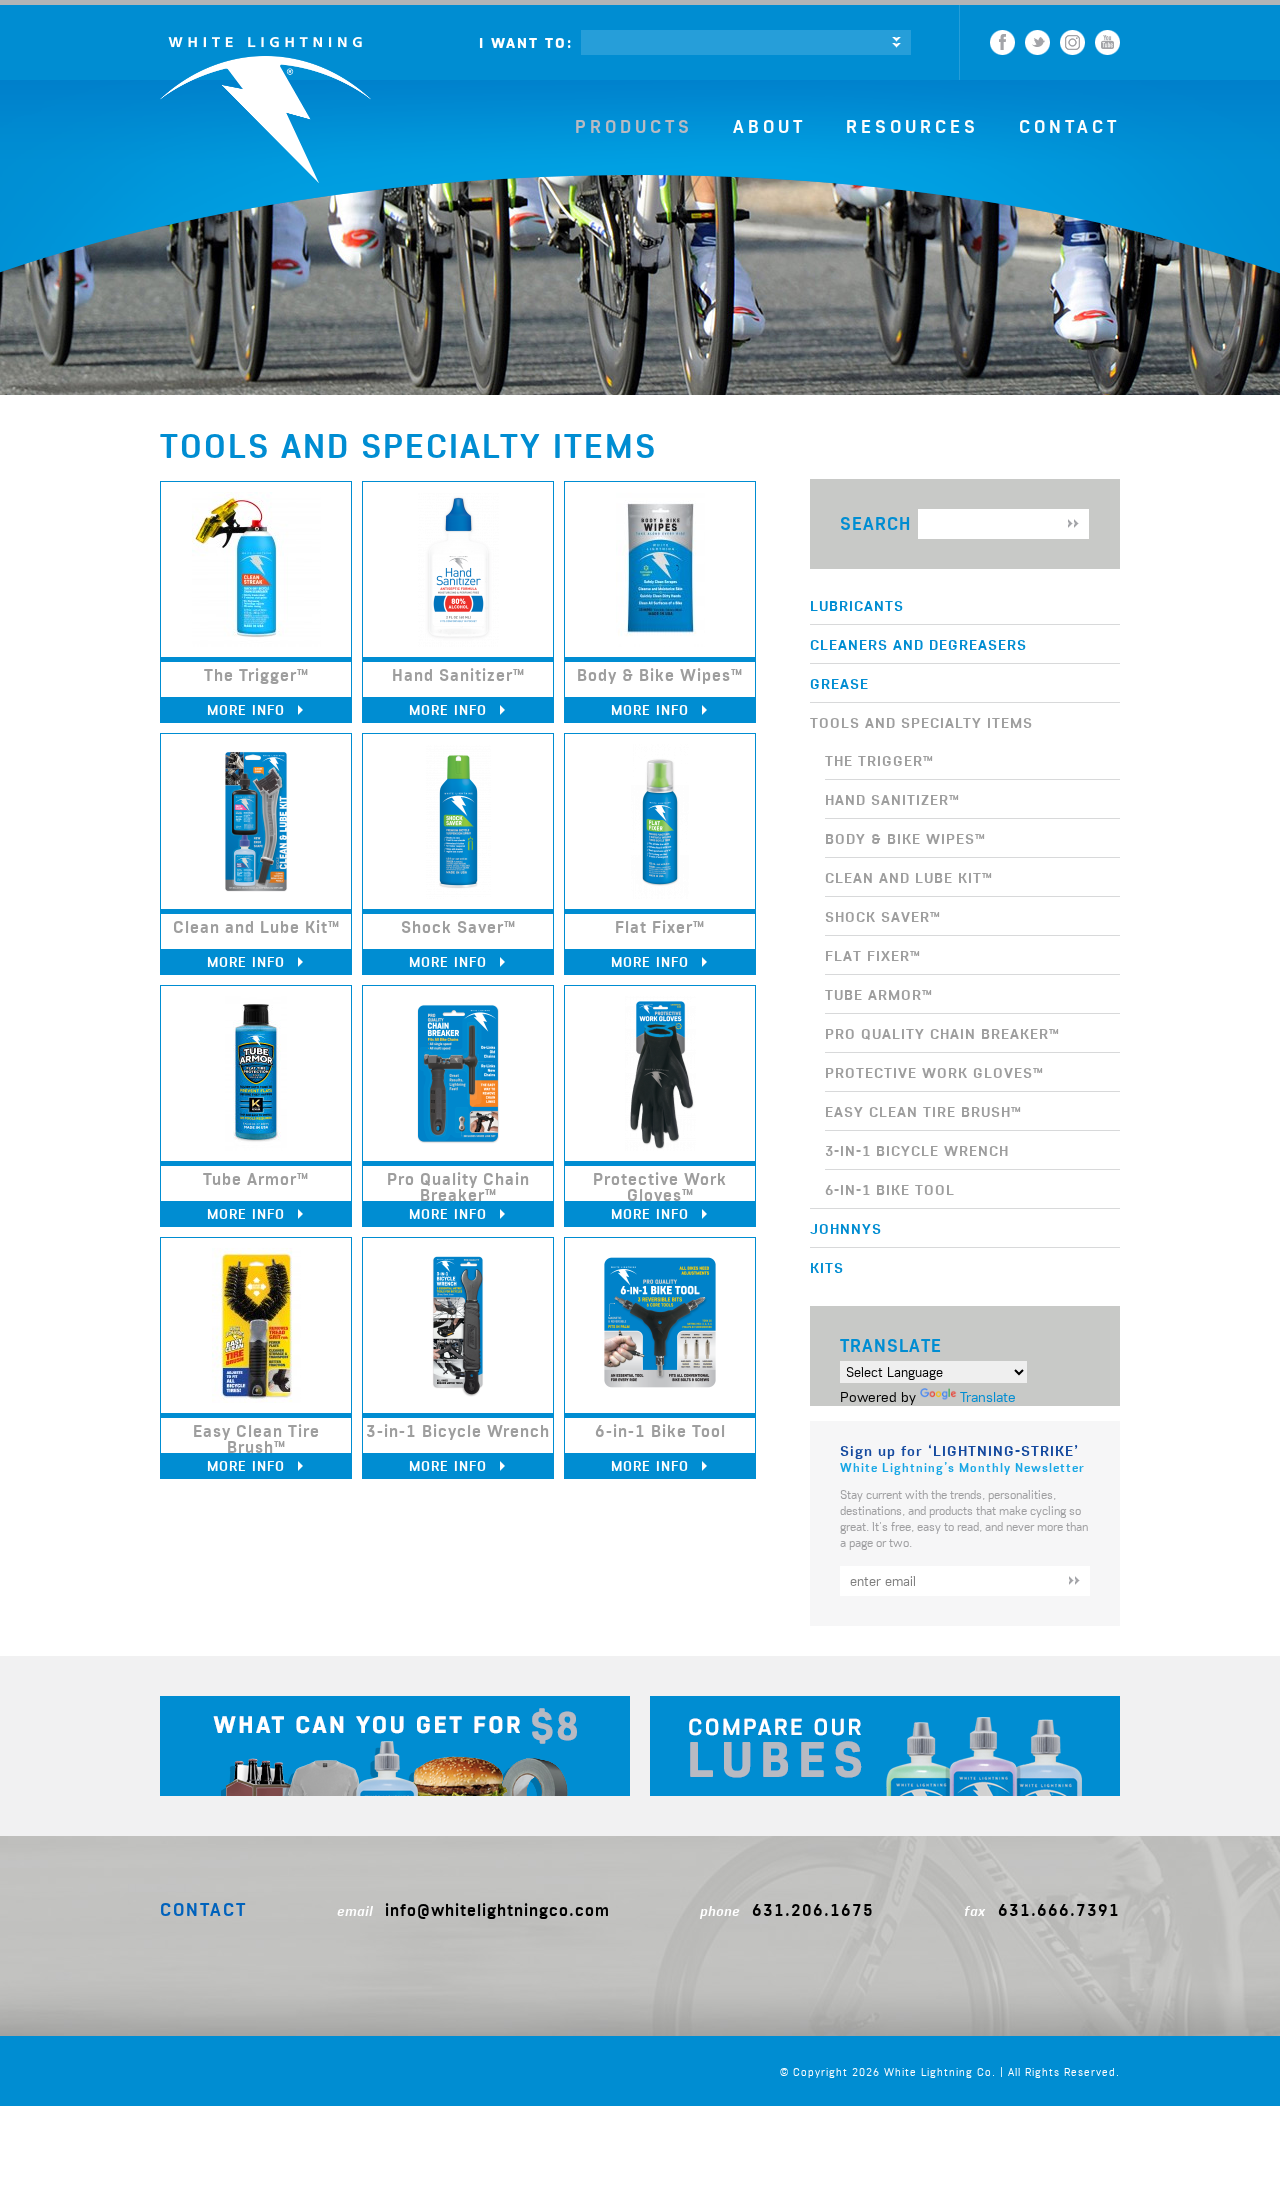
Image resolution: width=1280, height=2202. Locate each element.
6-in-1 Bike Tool (890, 1189)
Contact (1069, 126)
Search (875, 523)
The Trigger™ (879, 760)
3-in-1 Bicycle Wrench (917, 1150)
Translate (988, 1397)
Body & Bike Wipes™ (905, 838)
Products (634, 126)
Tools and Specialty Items (921, 722)
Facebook (1002, 42)
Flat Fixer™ (873, 955)
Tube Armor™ (879, 994)
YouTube (1107, 42)
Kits (827, 1267)
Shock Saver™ (883, 916)
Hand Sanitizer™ (892, 799)
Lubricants (857, 605)
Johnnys (846, 1228)
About (769, 126)
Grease (839, 683)
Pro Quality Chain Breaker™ (942, 1033)
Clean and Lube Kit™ (909, 877)
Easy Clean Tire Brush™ (923, 1111)
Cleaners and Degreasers (918, 644)
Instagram (1072, 42)
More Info (248, 709)
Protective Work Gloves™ (934, 1072)
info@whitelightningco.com (497, 1910)
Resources (912, 126)
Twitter (1037, 42)
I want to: (526, 42)
